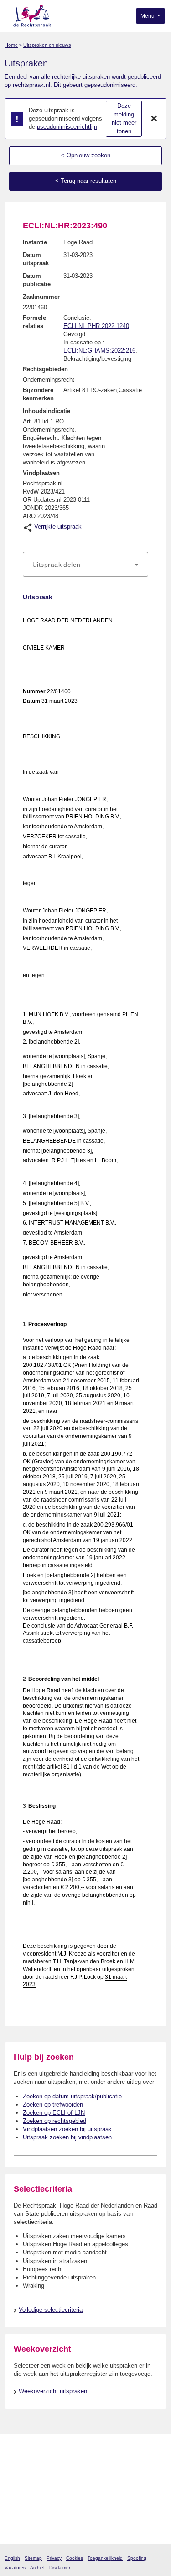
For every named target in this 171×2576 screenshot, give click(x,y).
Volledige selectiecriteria (51, 2310)
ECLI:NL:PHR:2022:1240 (96, 326)
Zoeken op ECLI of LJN (54, 2113)
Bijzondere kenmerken (38, 394)
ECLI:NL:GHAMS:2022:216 (99, 350)
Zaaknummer (41, 297)
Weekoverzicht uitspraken (53, 2391)
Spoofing (137, 2558)
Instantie (35, 242)
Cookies (75, 2558)
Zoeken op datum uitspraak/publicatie (72, 2096)
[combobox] (85, 565)
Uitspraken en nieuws (47, 45)
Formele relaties (34, 322)
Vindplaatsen (41, 473)
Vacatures (15, 2568)
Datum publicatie (37, 280)
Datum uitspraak (36, 259)
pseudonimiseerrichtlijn (67, 127)
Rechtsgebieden (45, 369)
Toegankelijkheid (105, 2558)
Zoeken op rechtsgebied (54, 2121)
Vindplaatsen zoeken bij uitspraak (67, 2129)
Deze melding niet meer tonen (124, 118)
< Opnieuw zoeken (86, 155)
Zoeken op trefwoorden (53, 2105)
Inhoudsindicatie (47, 411)
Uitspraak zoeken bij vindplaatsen (67, 2137)
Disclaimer (60, 2568)
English (12, 2558)
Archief (37, 2568)
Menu (148, 16)
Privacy (54, 2558)
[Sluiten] (154, 119)
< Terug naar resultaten (86, 181)
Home (11, 45)
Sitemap (33, 2558)
